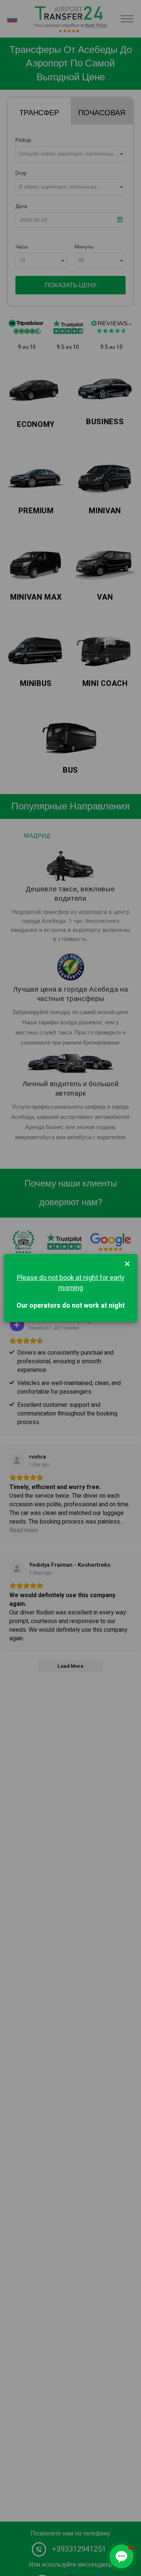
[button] (121, 2556)
